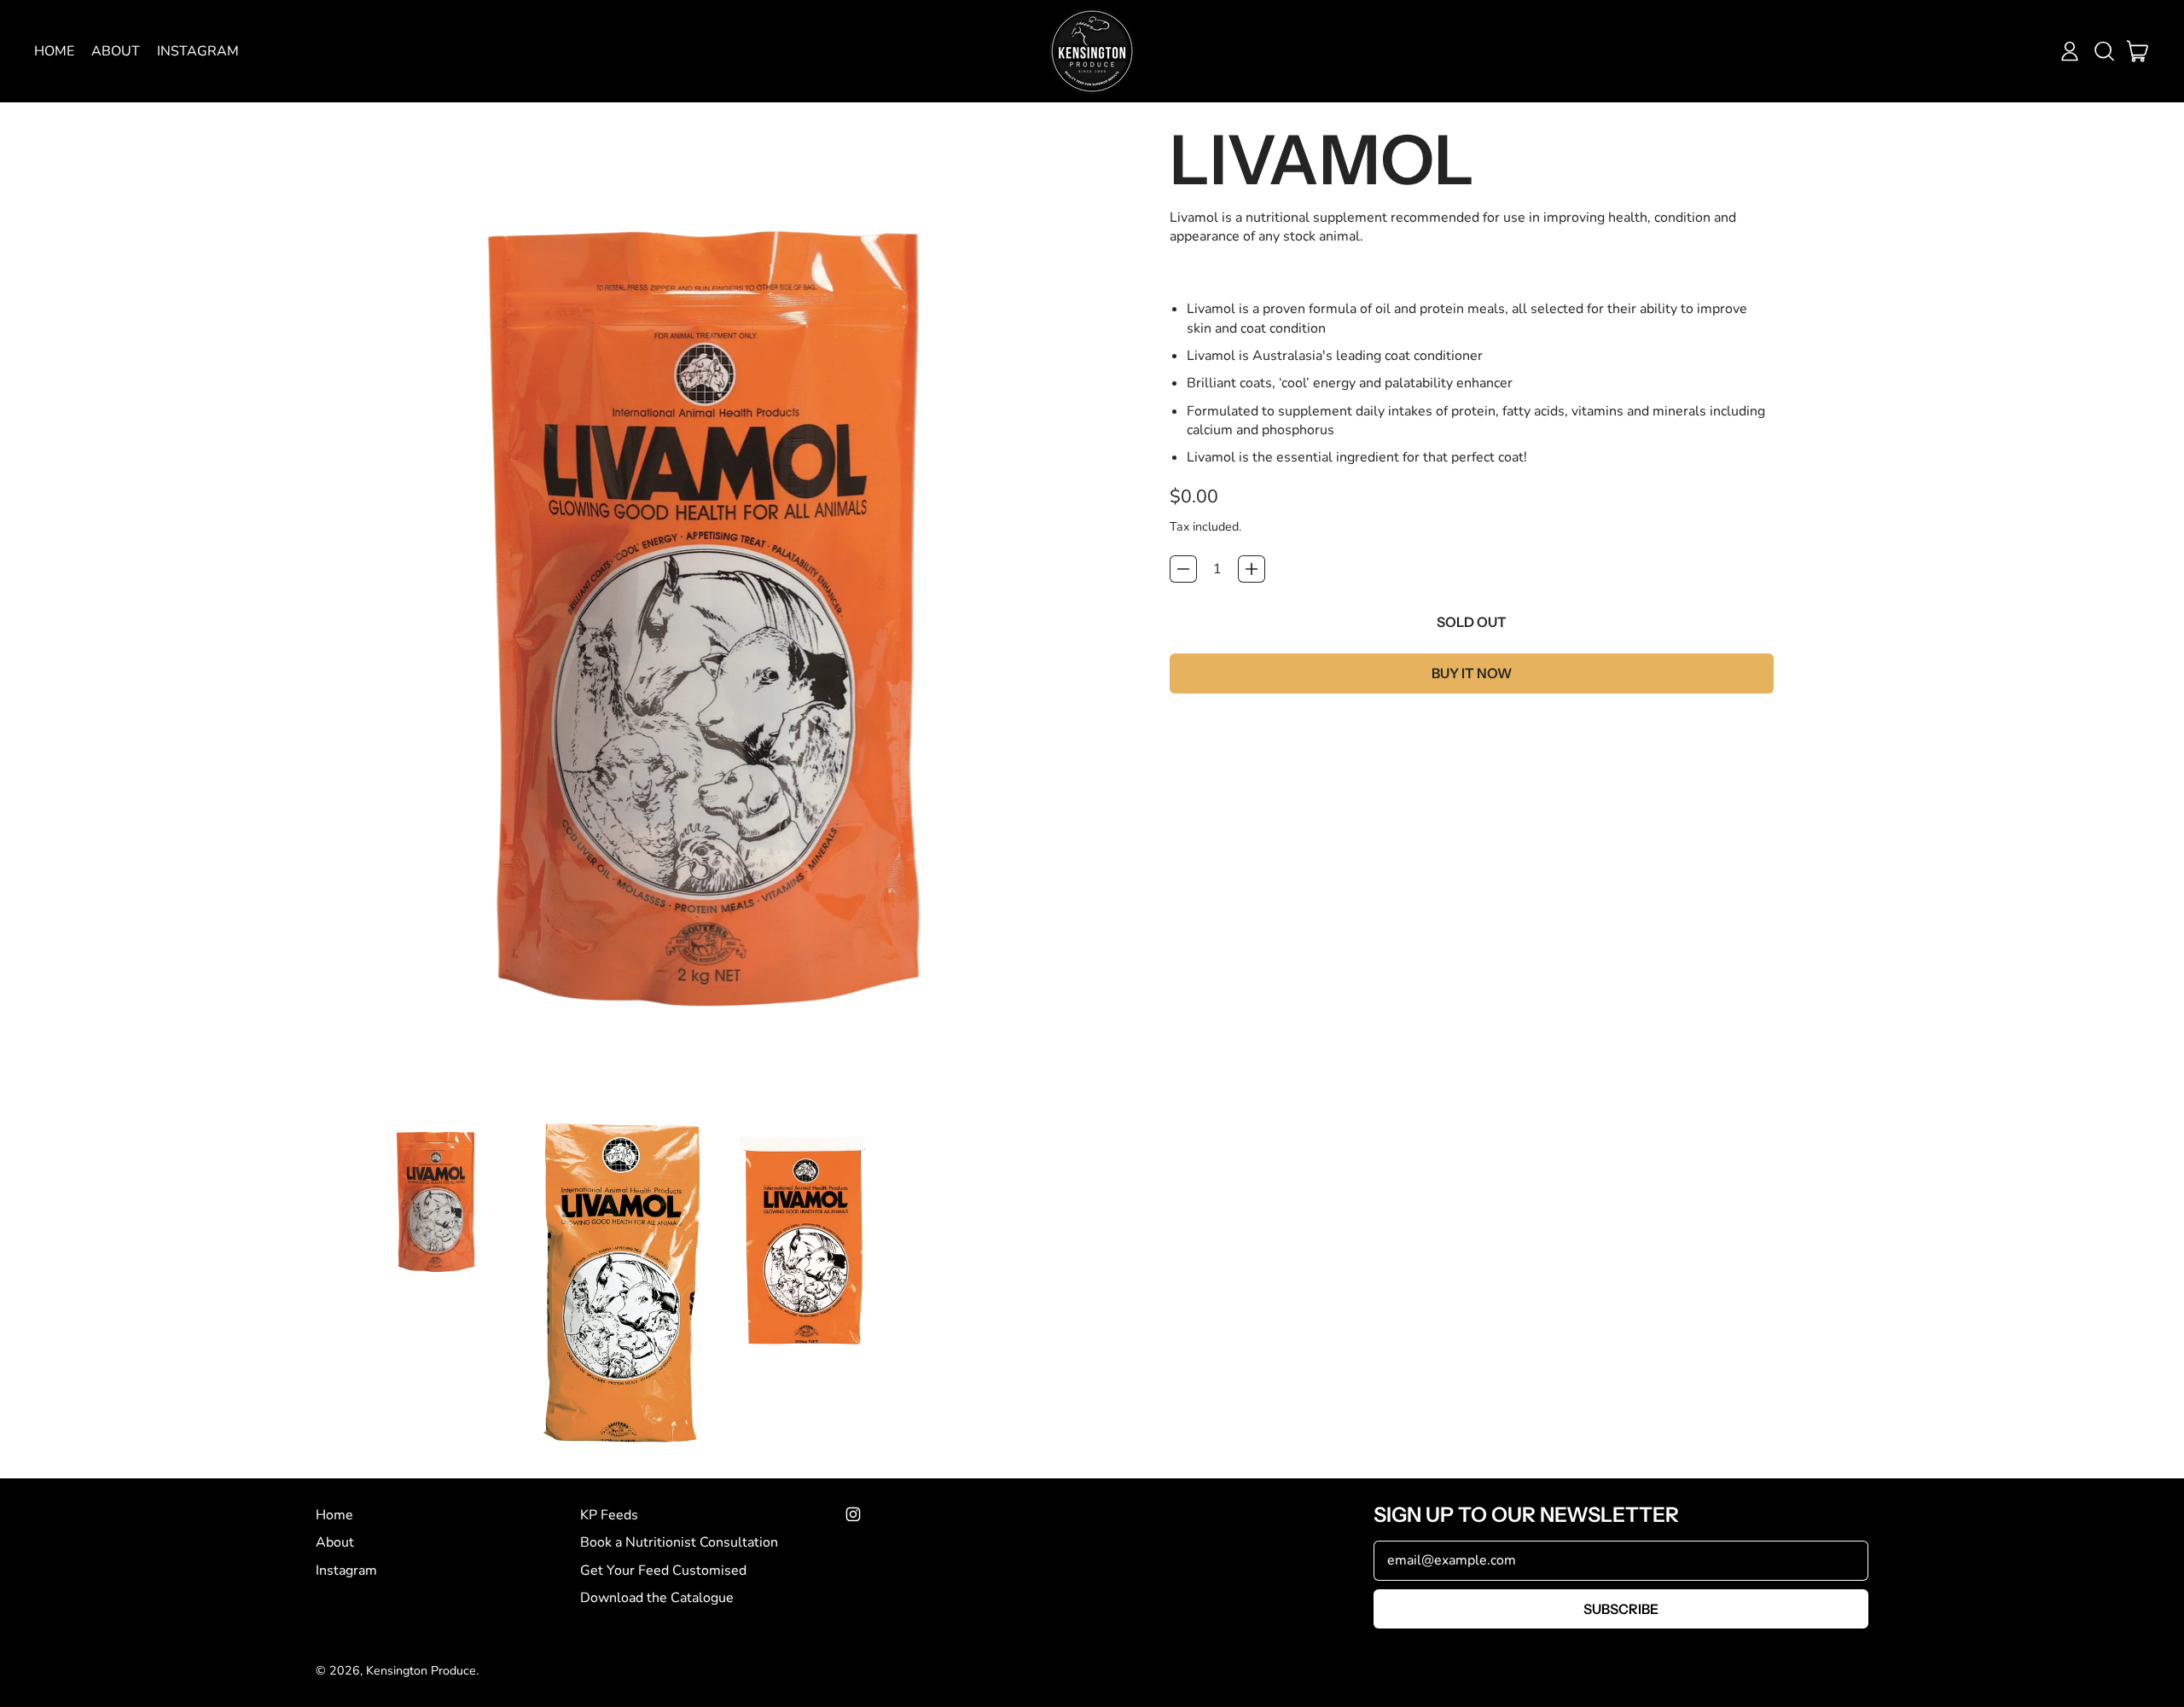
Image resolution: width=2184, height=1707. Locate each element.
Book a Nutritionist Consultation (679, 1542)
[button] (2104, 51)
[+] (1252, 569)
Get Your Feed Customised (663, 1571)
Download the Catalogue (657, 1598)
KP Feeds (609, 1515)
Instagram (198, 51)
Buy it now (1472, 673)
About (116, 51)
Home (54, 51)
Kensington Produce (421, 1671)
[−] (1183, 569)
